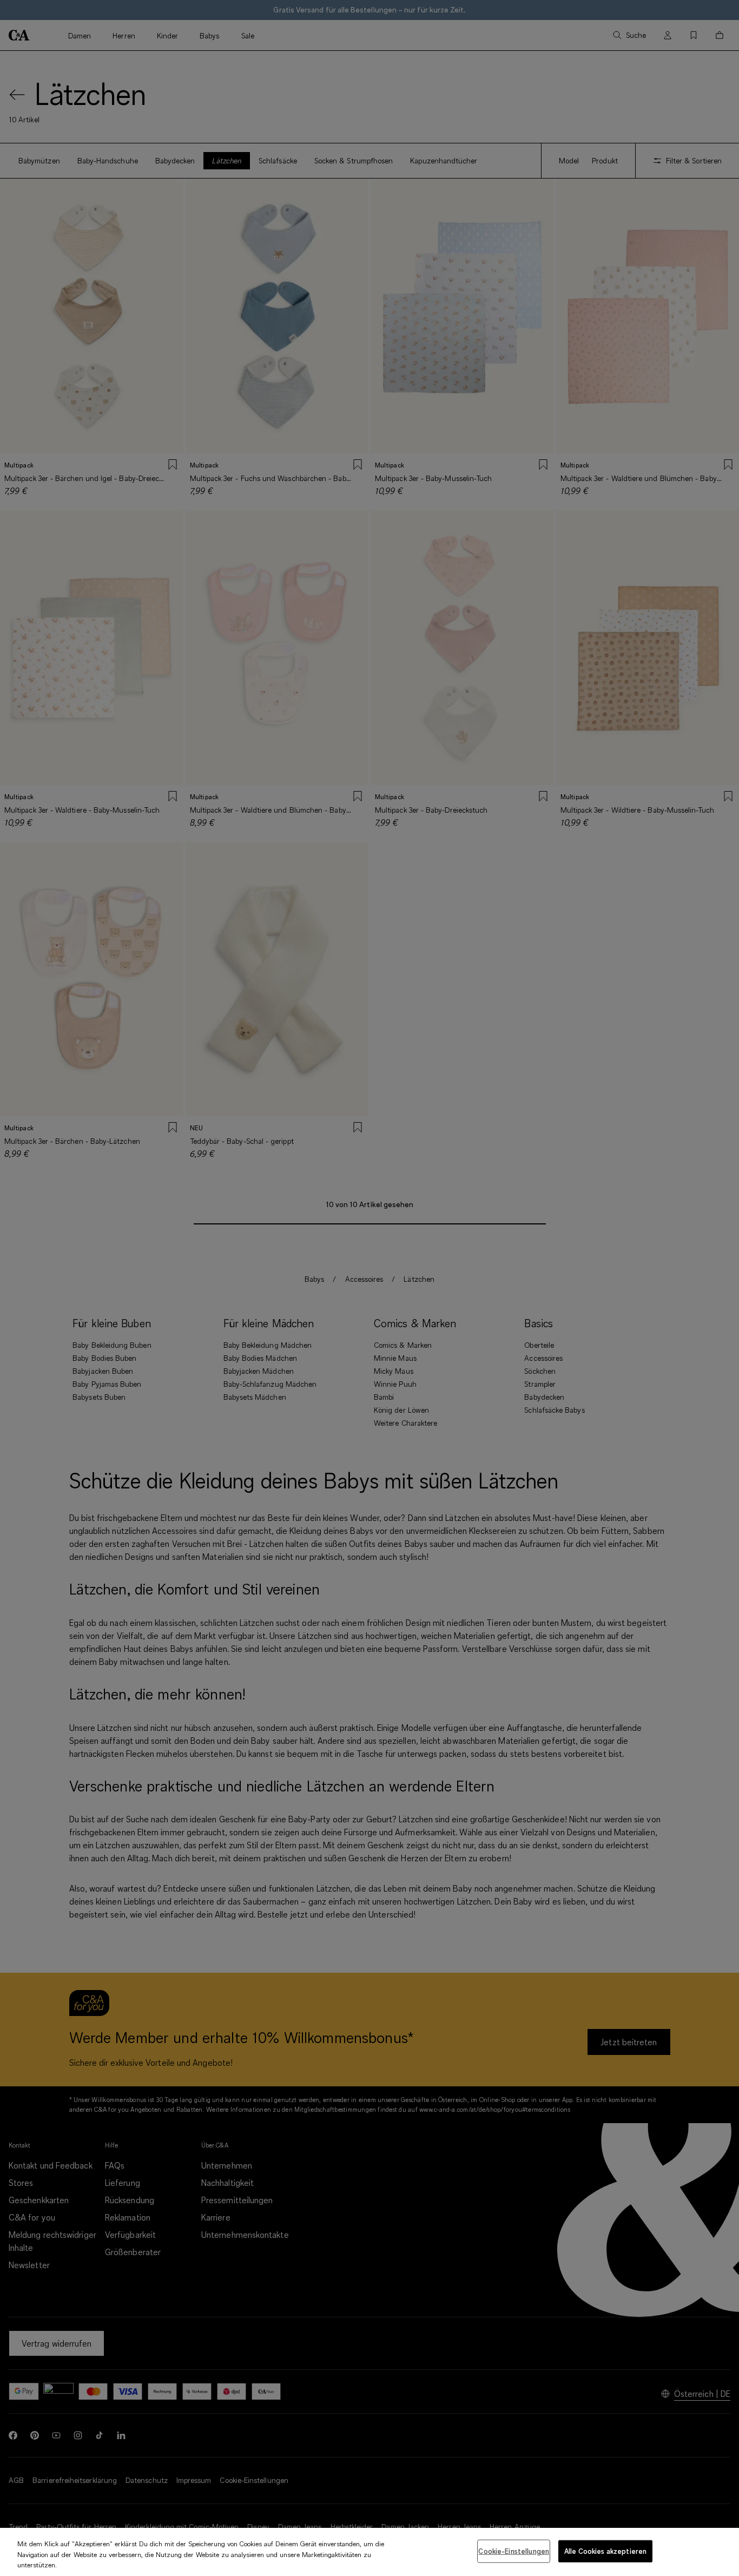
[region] (369, 2552)
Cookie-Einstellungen (514, 2551)
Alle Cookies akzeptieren (605, 2551)
